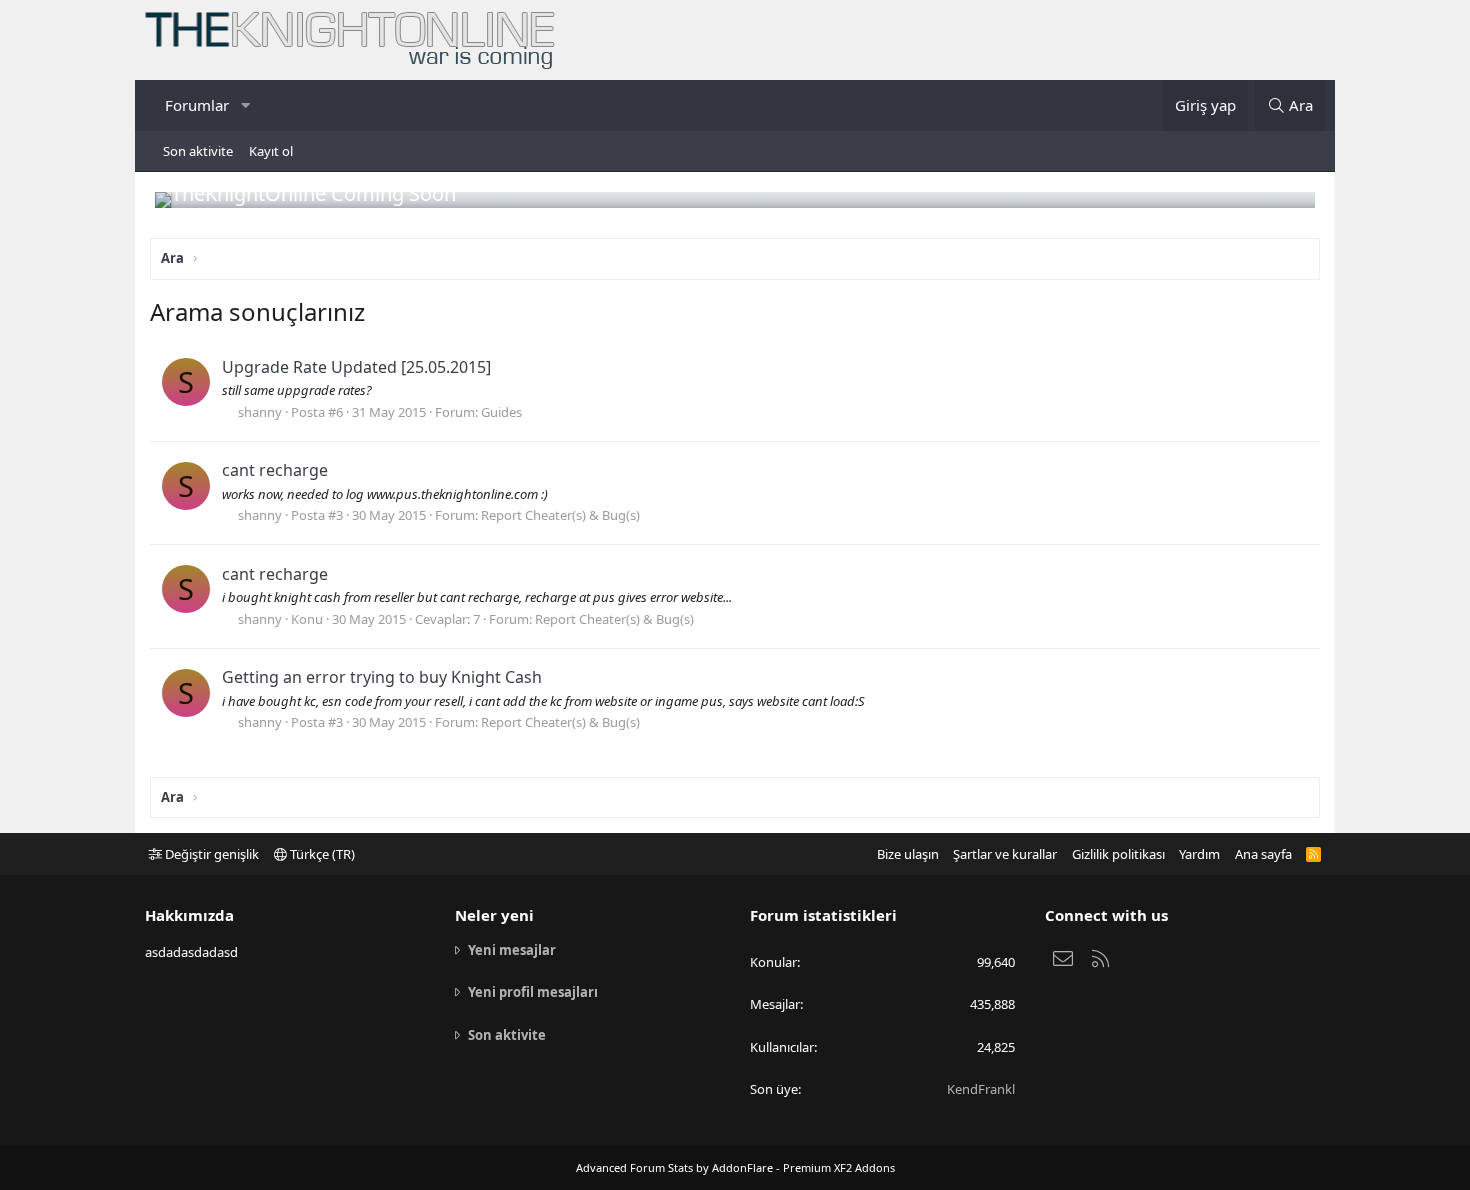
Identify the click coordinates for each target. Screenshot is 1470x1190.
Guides (501, 412)
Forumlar (197, 105)
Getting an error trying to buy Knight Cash (382, 677)
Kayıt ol (271, 151)
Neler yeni (494, 915)
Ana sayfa (1263, 854)
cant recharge (275, 470)
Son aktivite (198, 151)
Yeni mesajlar (512, 950)
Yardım (1199, 854)
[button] (245, 105)
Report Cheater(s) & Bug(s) (560, 515)
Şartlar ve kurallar (1005, 854)
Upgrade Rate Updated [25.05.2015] (356, 367)
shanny (260, 412)
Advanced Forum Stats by (735, 1167)
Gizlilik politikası (1118, 854)
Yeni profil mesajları (533, 992)
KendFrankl (981, 1089)
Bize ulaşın (908, 854)
